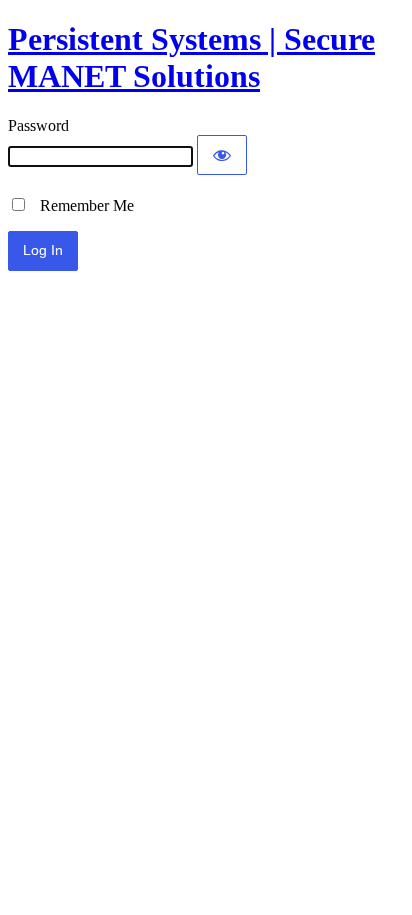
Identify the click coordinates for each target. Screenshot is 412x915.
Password (38, 125)
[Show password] (222, 155)
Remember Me (81, 205)
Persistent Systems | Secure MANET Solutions (191, 57)
